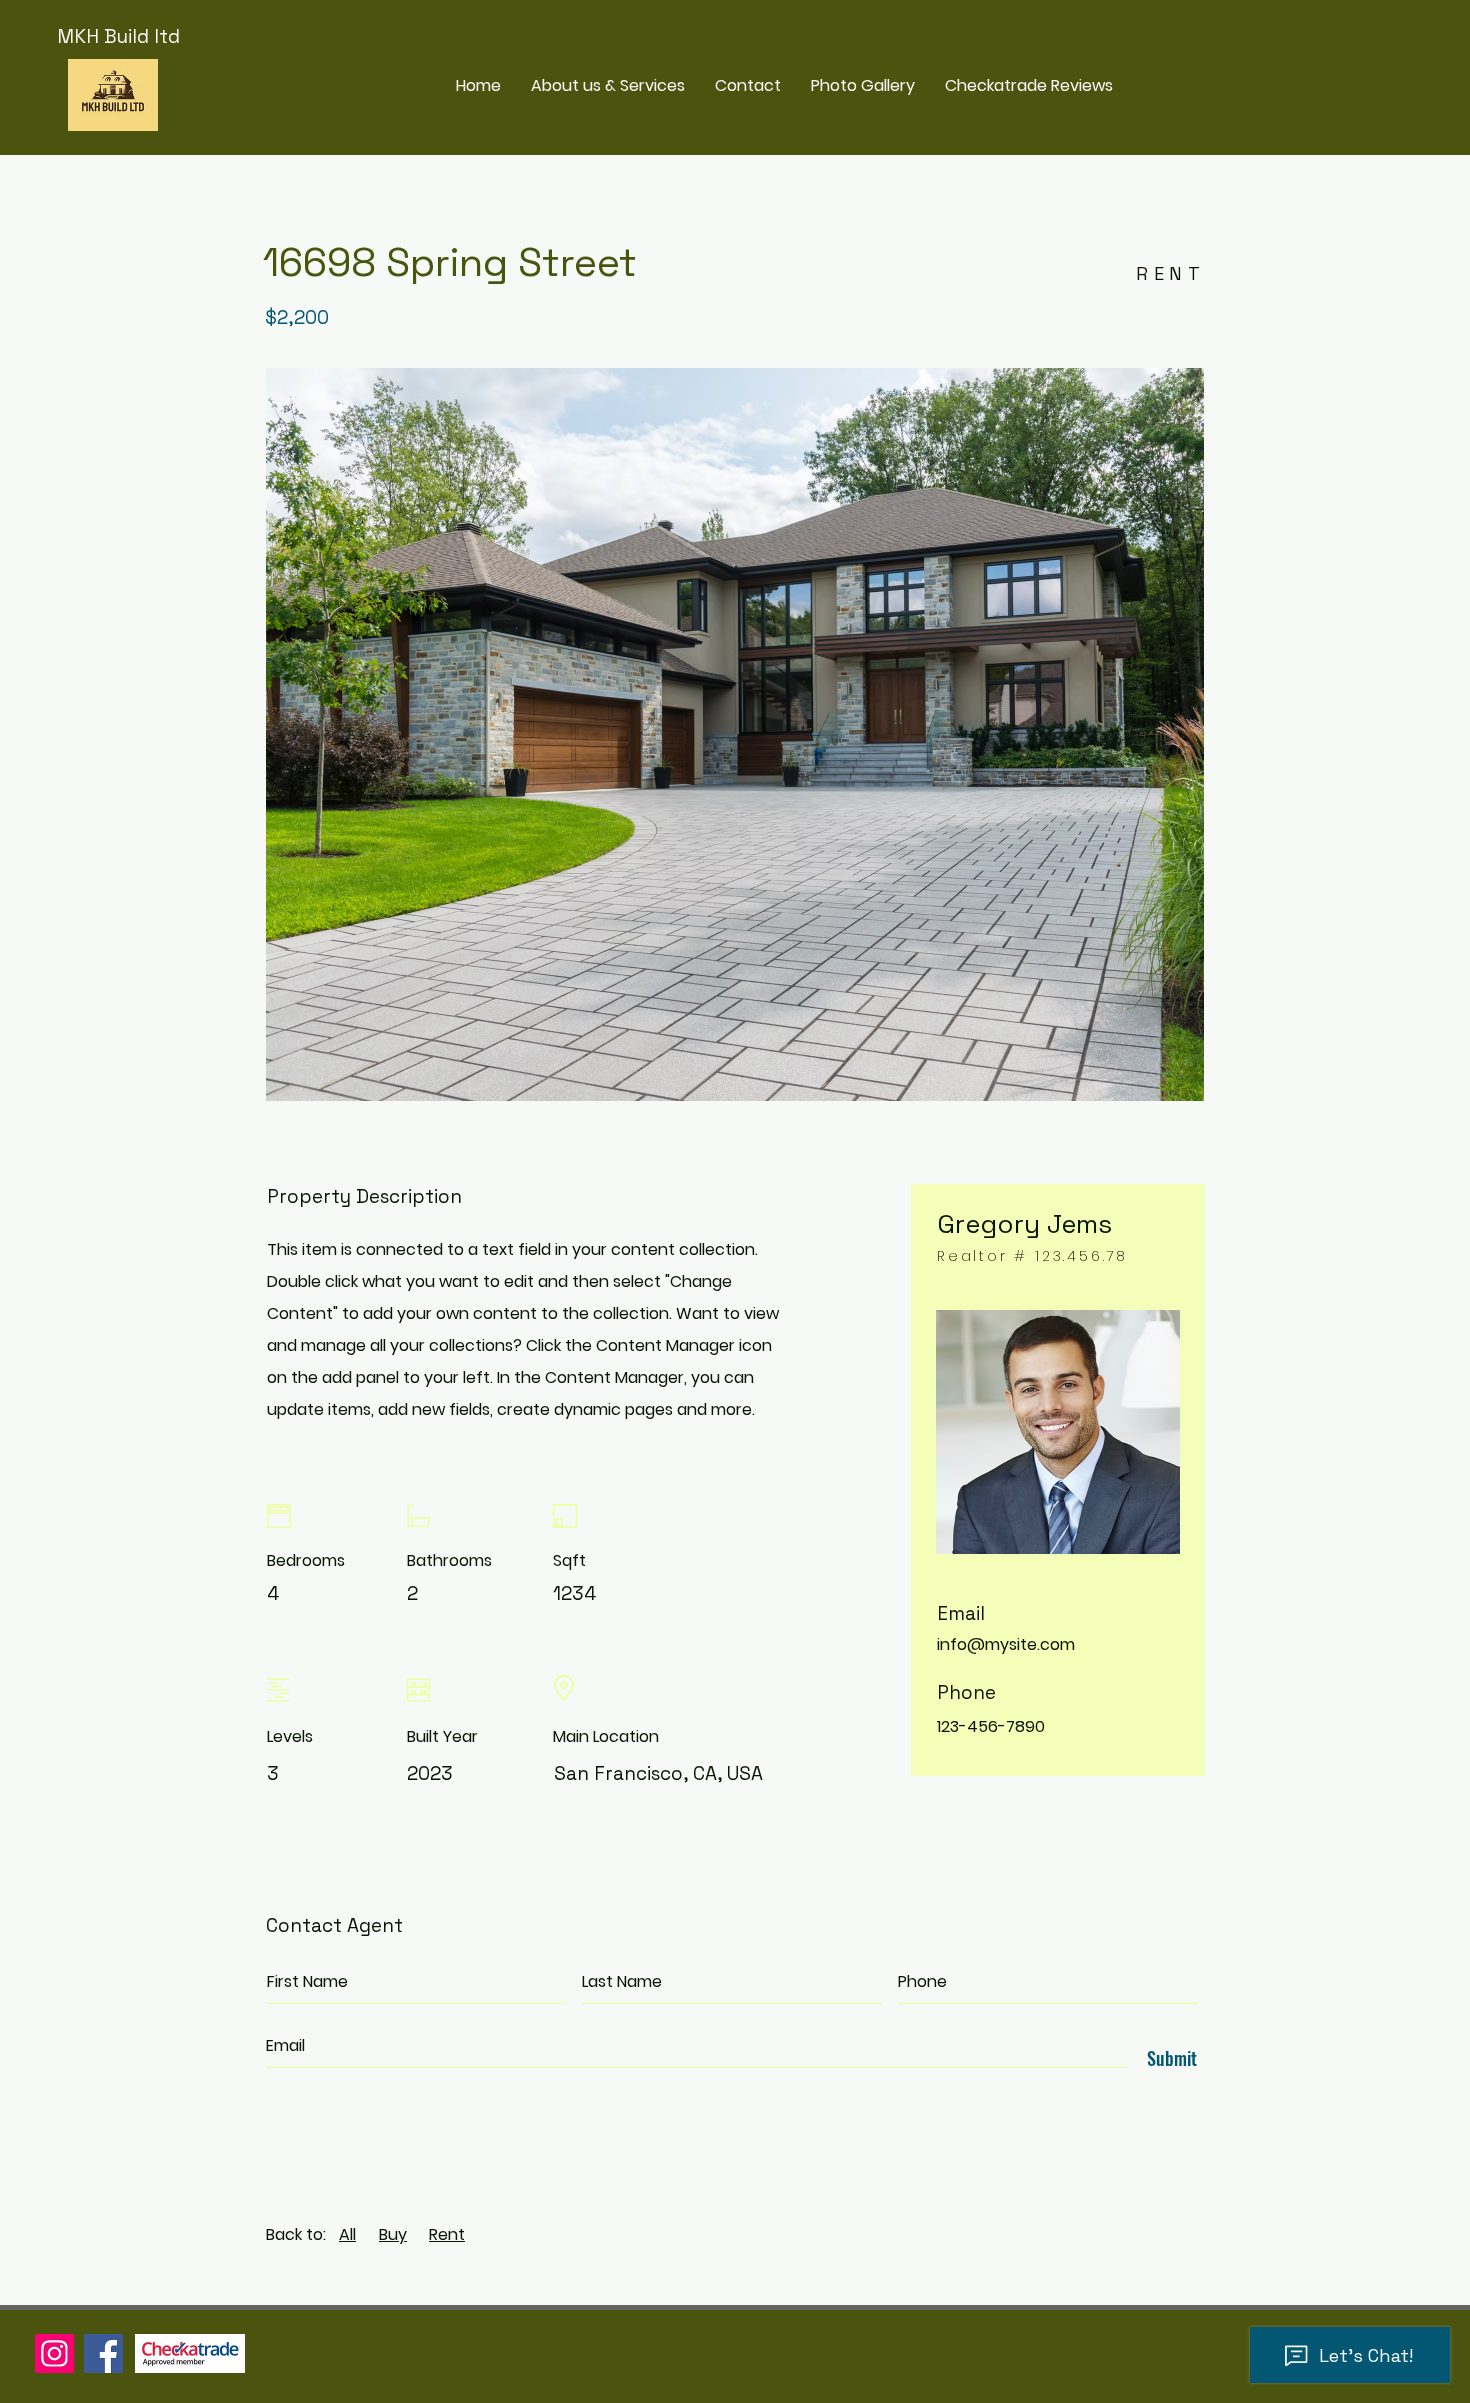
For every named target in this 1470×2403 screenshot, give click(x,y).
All (347, 2234)
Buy (393, 2234)
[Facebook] (103, 2353)
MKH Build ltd (118, 36)
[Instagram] (54, 2353)
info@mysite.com (1006, 1644)
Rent (447, 2234)
